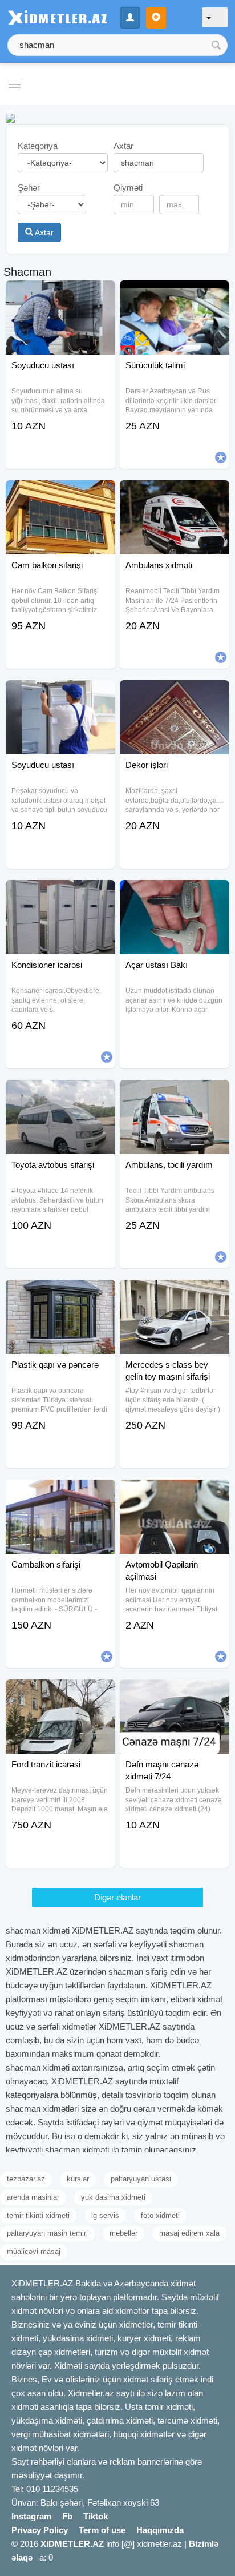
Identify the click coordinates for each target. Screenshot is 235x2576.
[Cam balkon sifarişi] (60, 495)
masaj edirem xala (189, 2233)
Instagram (31, 2516)
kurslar (78, 2179)
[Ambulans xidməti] (175, 495)
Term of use (102, 2530)
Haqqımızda (160, 2530)
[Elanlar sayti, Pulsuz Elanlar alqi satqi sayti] (10, 117)
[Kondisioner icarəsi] (60, 894)
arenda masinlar (33, 2197)
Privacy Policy (40, 2530)
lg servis (105, 2215)
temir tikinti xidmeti (38, 2215)
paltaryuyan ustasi (141, 2179)
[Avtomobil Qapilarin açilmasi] (175, 1494)
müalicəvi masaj (34, 2251)
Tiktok (96, 2516)
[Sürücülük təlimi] (175, 295)
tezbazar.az (26, 2179)
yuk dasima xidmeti (113, 2197)
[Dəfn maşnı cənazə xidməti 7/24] (175, 1694)
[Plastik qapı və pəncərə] (60, 1294)
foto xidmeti (160, 2215)
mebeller (123, 2233)
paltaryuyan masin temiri (47, 2233)
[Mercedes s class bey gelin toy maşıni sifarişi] (175, 1294)
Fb (67, 2516)
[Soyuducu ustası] (60, 295)
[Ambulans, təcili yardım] (175, 1094)
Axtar (43, 232)
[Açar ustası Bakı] (175, 894)
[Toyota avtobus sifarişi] (60, 1094)
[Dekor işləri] (175, 694)
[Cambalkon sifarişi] (60, 1494)
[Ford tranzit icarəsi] (60, 1694)
